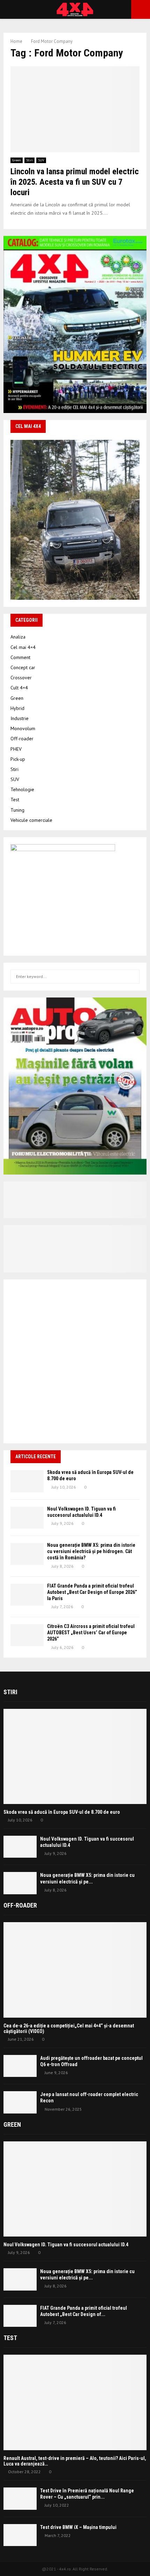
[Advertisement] (75, 1361)
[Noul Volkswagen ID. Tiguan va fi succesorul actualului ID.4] (27, 1518)
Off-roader (22, 739)
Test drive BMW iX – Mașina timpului (78, 2527)
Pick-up (18, 759)
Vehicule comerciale (31, 820)
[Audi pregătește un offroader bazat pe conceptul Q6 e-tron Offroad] (20, 2066)
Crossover (21, 678)
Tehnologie (22, 789)
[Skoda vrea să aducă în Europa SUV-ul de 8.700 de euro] (27, 1481)
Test (15, 800)
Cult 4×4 (19, 688)
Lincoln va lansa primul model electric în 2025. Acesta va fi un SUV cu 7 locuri (75, 182)
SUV (41, 160)
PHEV (16, 749)
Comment (20, 657)
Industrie (20, 718)
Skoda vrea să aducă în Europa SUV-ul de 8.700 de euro (62, 1812)
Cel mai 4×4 (23, 647)
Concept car (23, 667)
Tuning (17, 810)
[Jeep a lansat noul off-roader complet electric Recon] (20, 2102)
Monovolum (23, 728)
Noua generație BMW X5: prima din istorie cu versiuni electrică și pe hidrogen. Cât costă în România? (91, 1551)
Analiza (18, 637)
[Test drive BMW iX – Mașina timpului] (20, 2535)
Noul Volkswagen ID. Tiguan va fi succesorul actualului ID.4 (66, 2245)
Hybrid (17, 708)
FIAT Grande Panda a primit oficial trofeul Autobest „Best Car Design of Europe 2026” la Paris (92, 1592)
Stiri (29, 160)
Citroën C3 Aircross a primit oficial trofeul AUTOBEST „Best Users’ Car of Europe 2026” (91, 1633)
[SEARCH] (132, 977)
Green (17, 160)
